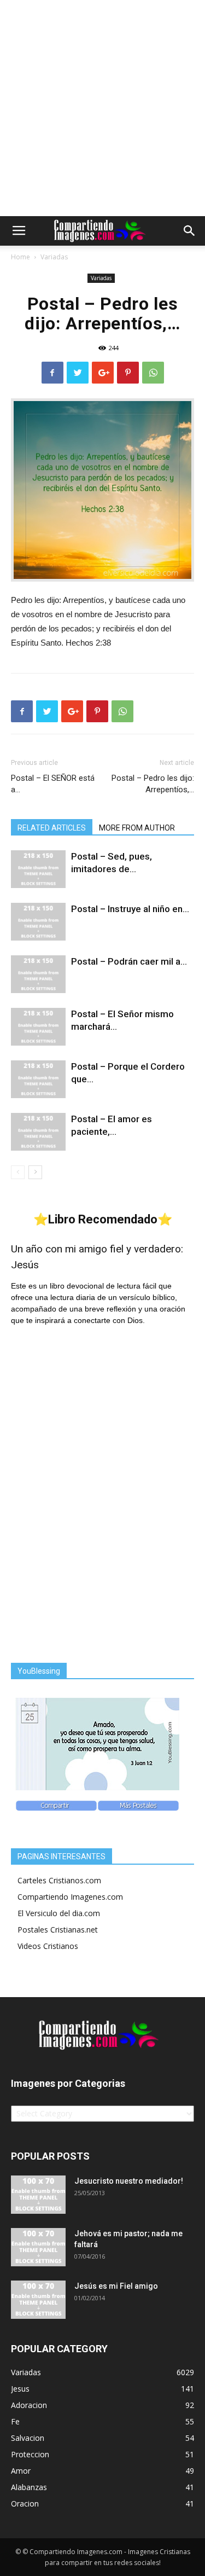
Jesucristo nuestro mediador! (129, 2181)
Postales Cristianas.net (58, 1930)
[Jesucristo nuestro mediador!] (38, 2195)
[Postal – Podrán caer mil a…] (38, 974)
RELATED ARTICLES (52, 828)
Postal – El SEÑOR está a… (53, 784)
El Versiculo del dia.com (59, 1913)
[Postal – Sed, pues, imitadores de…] (38, 869)
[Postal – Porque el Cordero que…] (38, 1079)
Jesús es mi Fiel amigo (116, 2286)
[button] (190, 231)
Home (20, 257)
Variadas (54, 257)
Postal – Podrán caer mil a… (129, 961)
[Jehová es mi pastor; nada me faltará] (38, 2247)
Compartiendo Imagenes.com (70, 1897)
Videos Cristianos (48, 1946)
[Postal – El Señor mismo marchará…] (38, 1027)
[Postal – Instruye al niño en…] (38, 922)
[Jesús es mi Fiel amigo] (38, 2300)
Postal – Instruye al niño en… (130, 909)
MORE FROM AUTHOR (137, 828)
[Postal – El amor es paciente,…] (38, 1132)
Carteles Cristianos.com (59, 1880)
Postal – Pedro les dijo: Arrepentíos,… (153, 784)
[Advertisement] (102, 108)
